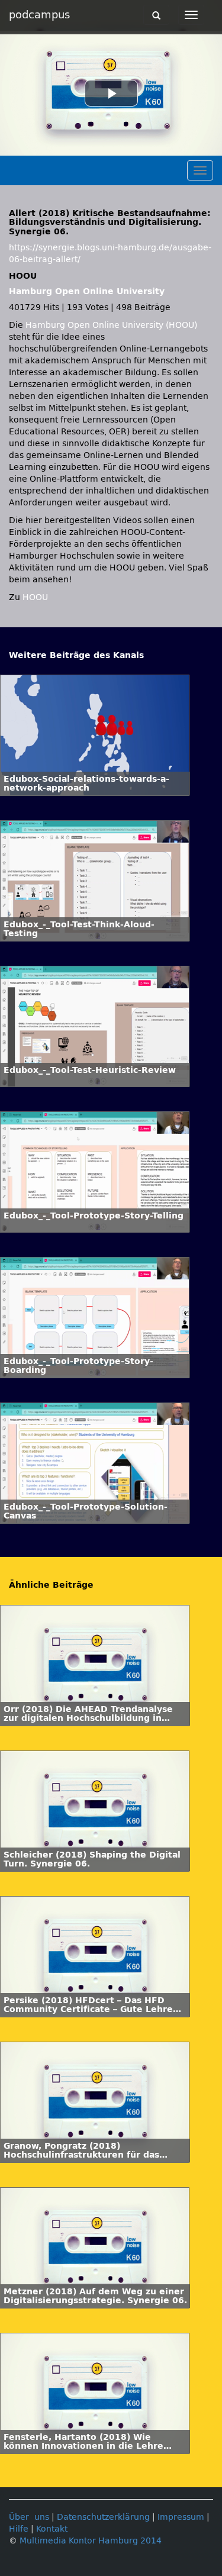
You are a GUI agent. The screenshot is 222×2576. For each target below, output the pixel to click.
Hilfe (19, 2529)
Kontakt (52, 2529)
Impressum (181, 2517)
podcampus (39, 15)
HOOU (35, 597)
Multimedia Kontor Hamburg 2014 (91, 2541)
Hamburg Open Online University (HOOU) (111, 325)
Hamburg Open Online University (87, 291)
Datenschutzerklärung (103, 2517)
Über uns (29, 2517)
